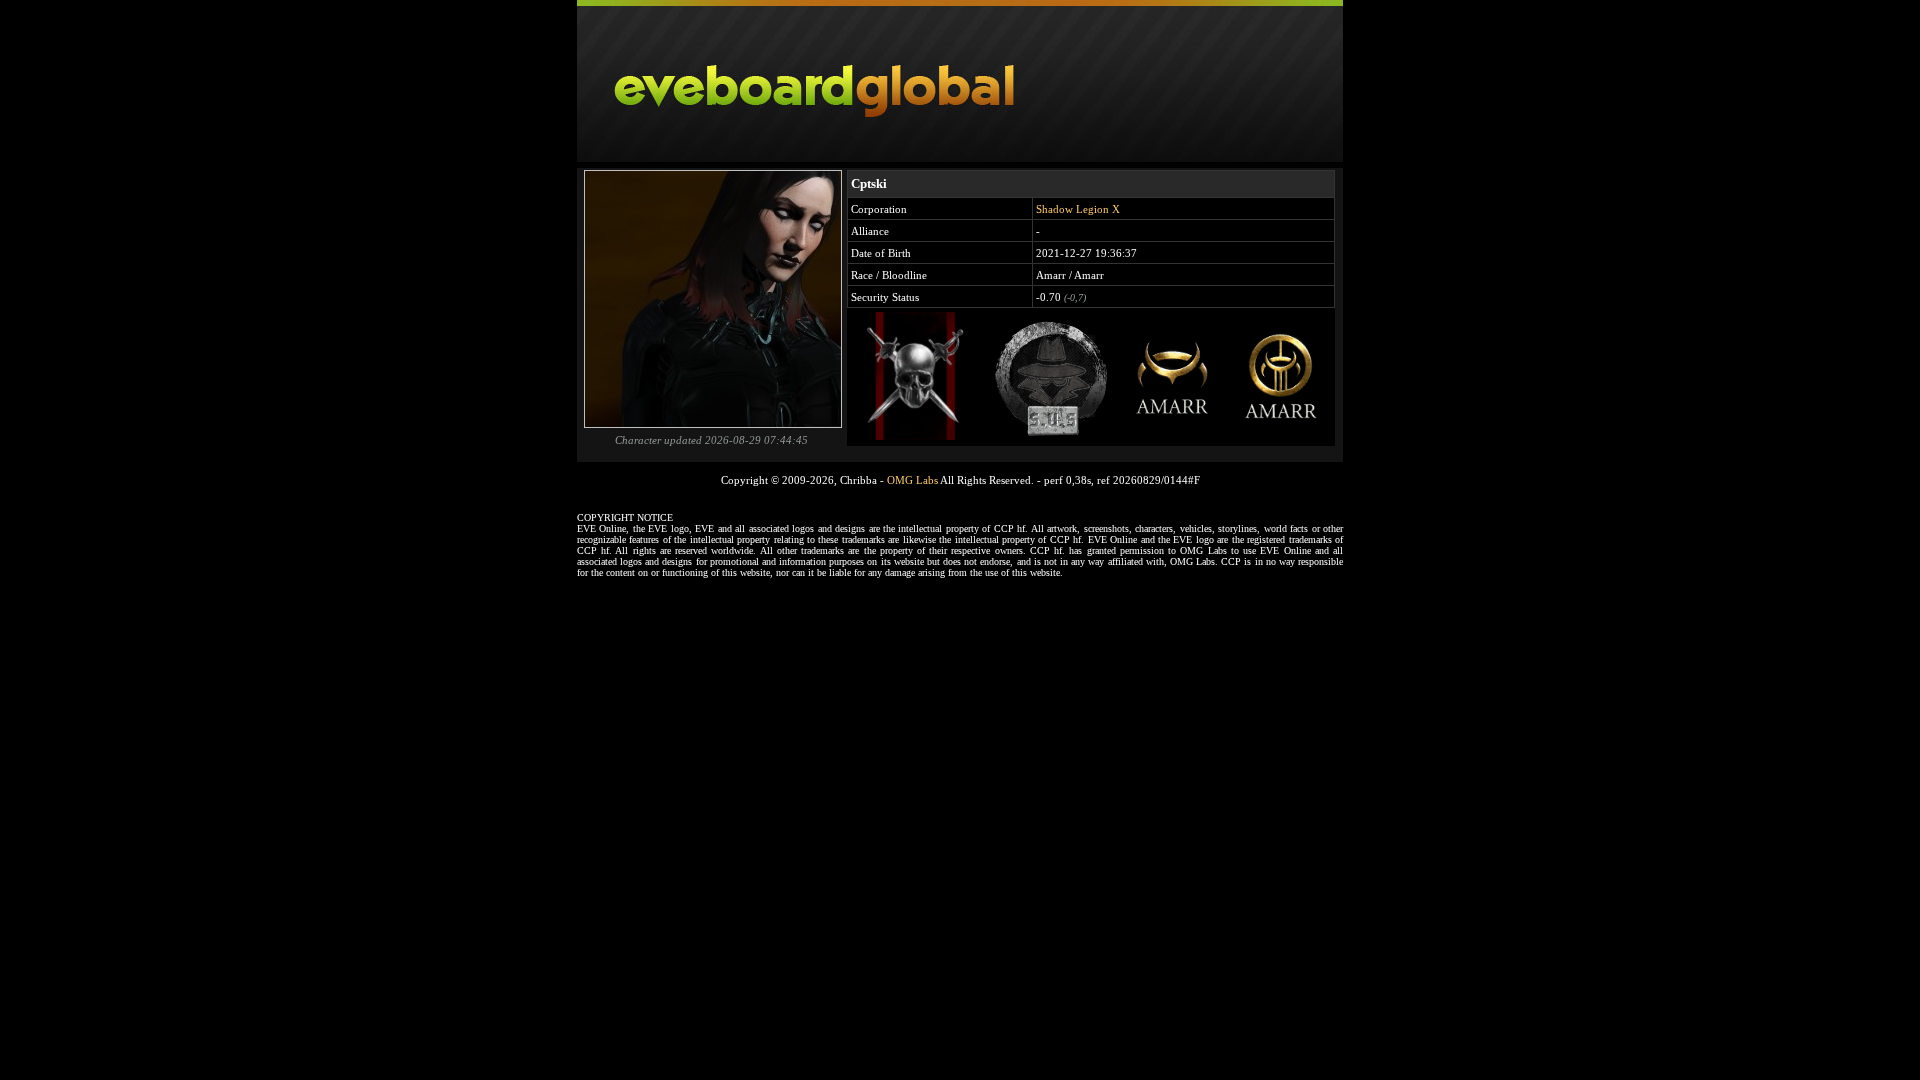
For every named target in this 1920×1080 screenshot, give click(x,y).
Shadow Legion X (1078, 209)
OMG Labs (912, 480)
